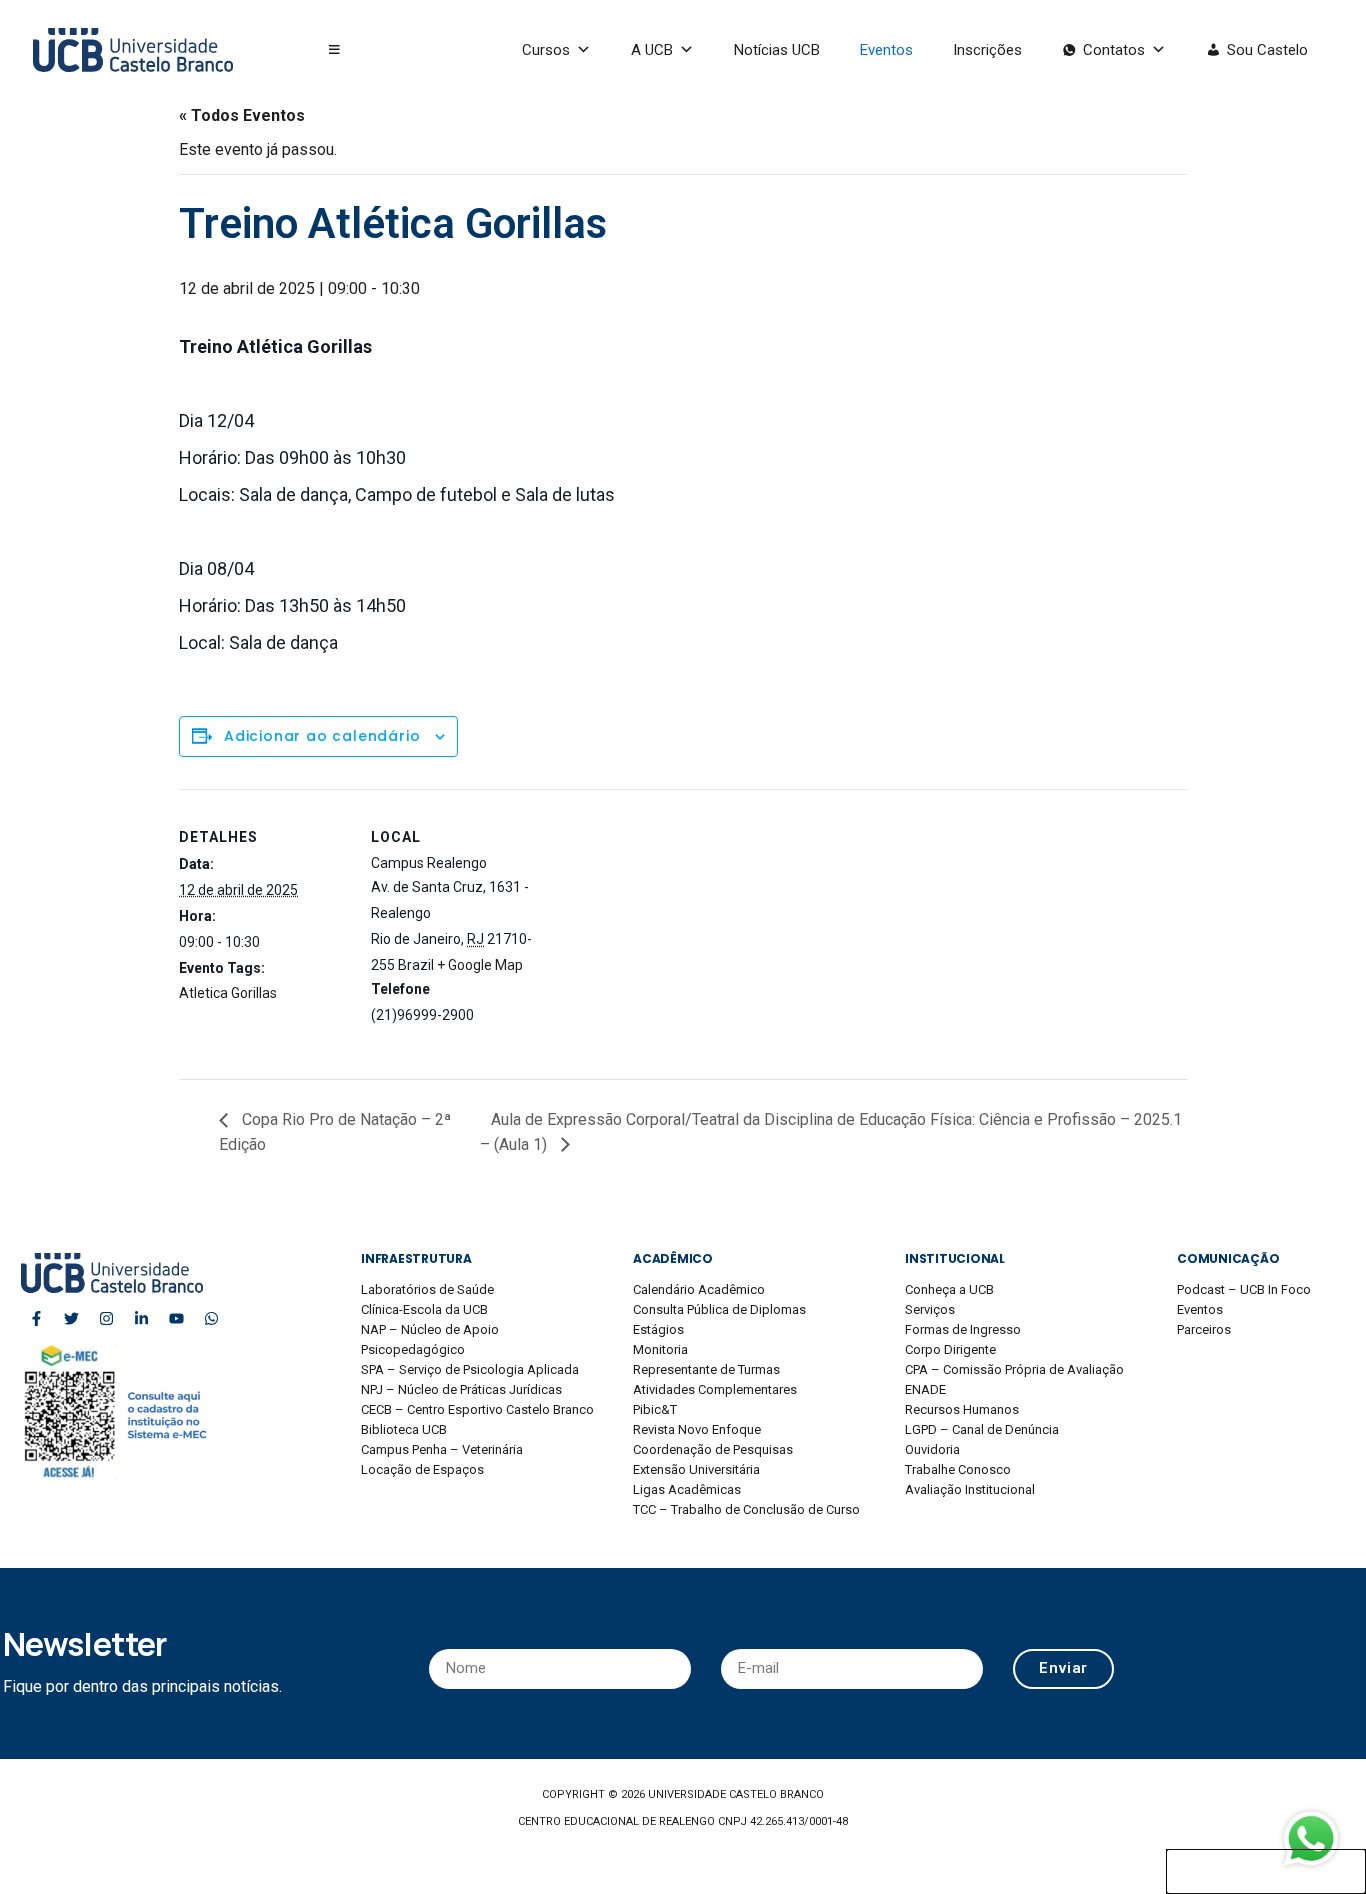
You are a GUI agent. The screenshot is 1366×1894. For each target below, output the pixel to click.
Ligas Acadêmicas (687, 1489)
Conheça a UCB (949, 1289)
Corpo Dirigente (950, 1349)
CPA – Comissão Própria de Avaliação (1014, 1369)
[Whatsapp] (211, 1318)
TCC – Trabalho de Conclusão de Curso (746, 1509)
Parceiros (1204, 1329)
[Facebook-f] (36, 1318)
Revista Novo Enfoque (697, 1429)
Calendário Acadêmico (699, 1289)
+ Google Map (480, 965)
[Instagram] (106, 1318)
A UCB (652, 50)
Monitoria (660, 1349)
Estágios (658, 1329)
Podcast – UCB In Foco (1244, 1289)
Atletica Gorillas (228, 993)
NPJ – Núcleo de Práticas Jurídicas (461, 1389)
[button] (334, 50)
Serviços (930, 1309)
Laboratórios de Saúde (427, 1289)
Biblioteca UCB (404, 1429)
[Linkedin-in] (141, 1318)
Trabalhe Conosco (958, 1469)
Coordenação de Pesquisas (713, 1449)
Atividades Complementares (715, 1389)
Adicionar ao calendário (322, 736)
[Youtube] (176, 1318)
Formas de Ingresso (963, 1329)
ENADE (925, 1389)
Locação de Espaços (422, 1469)
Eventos (886, 50)
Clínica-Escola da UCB (424, 1309)
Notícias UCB (777, 50)
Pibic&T (655, 1409)
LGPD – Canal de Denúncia (982, 1429)
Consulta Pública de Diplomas (719, 1309)
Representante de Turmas (706, 1369)
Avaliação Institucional (970, 1489)
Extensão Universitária (696, 1469)
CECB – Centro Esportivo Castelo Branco (477, 1409)
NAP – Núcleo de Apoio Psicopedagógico (430, 1339)
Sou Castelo (1267, 50)
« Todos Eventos (242, 115)
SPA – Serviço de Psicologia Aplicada (470, 1369)
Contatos (1114, 50)
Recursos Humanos (962, 1409)
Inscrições (987, 50)
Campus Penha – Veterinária (442, 1449)
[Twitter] (71, 1318)
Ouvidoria (932, 1449)
